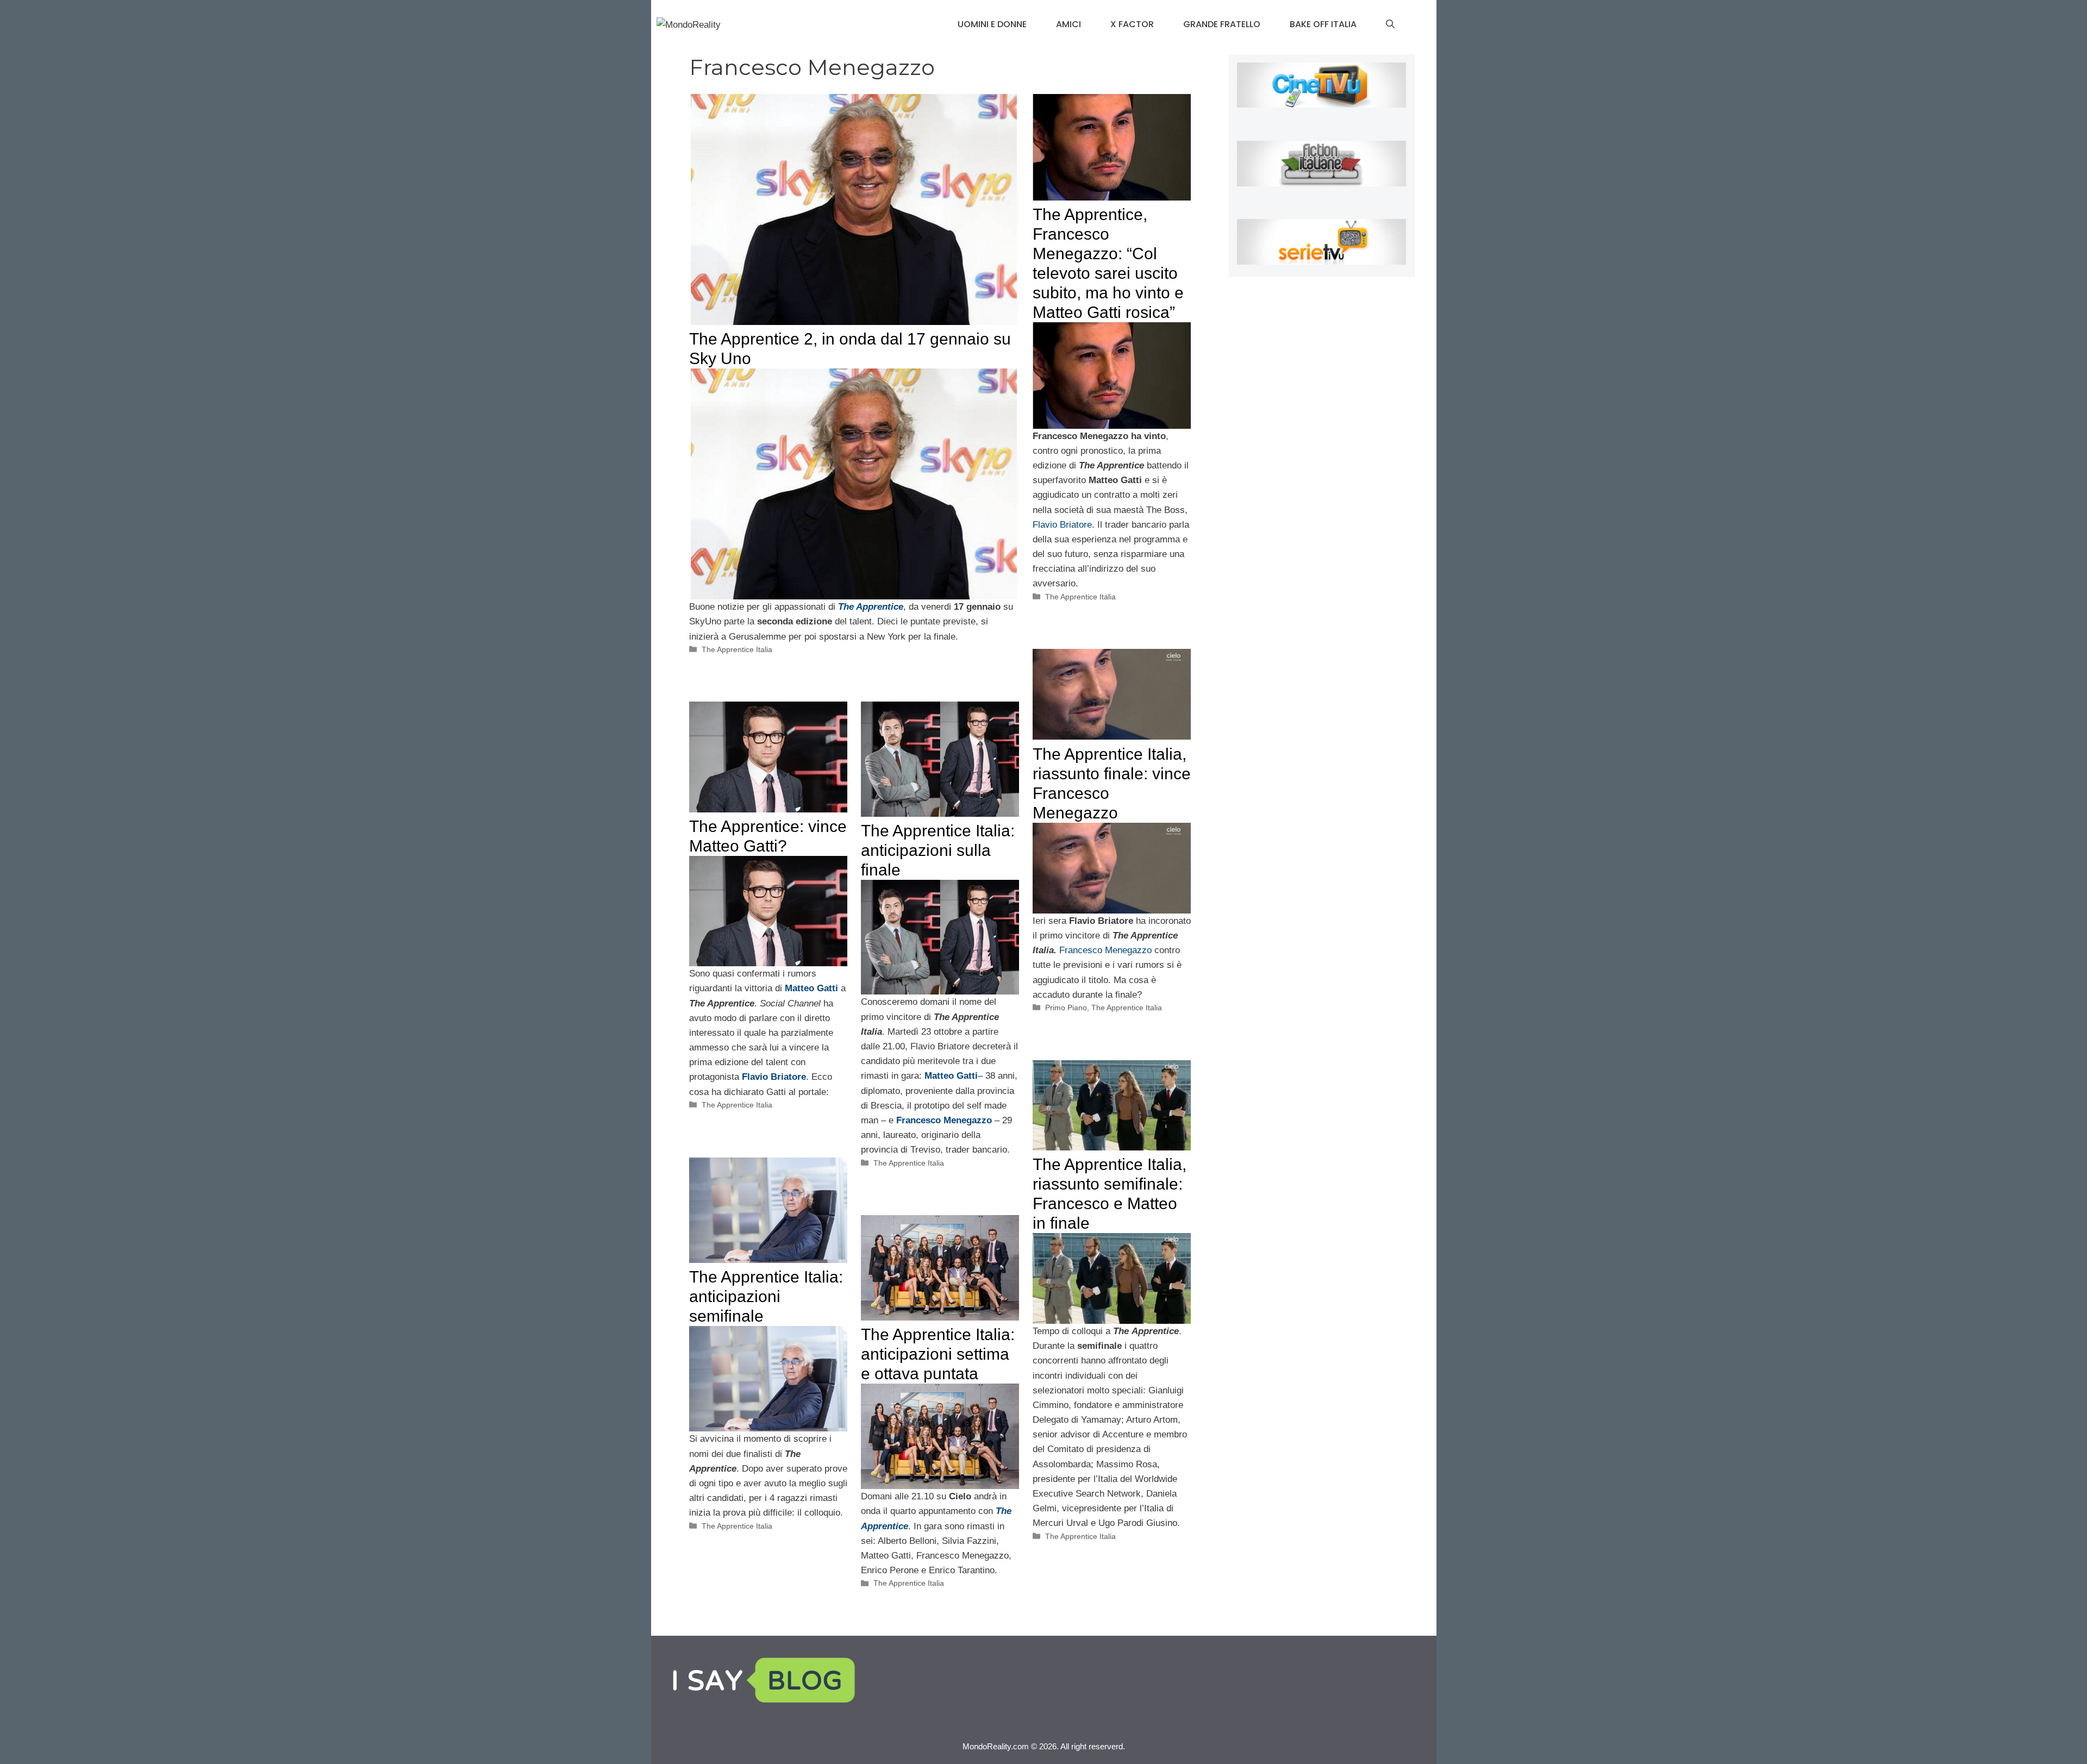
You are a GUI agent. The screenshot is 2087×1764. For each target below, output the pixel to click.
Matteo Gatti (813, 988)
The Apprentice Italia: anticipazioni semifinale (766, 1296)
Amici (1069, 24)
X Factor (1132, 24)
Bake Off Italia (1323, 24)
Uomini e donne (992, 24)
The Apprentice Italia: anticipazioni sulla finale (938, 850)
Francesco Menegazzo (1105, 950)
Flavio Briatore (1062, 525)
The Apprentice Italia (737, 649)
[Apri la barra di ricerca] (1390, 24)
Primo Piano (1066, 1008)
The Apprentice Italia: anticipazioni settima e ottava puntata (938, 1354)
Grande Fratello (1222, 24)
